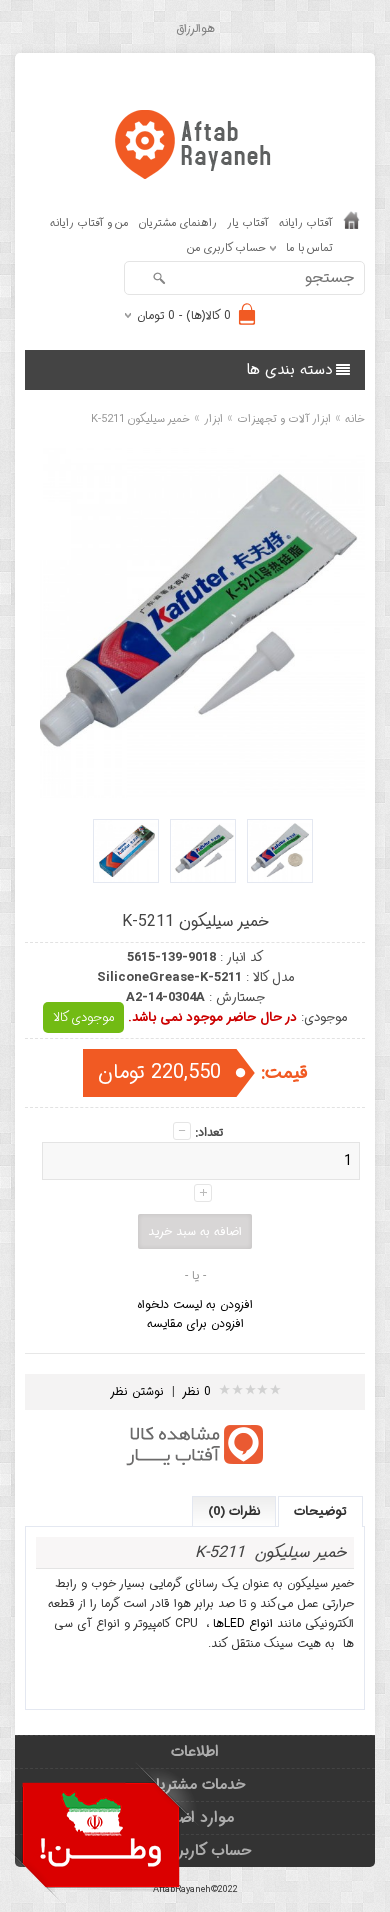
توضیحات (320, 1511)
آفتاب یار (248, 223)
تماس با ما (309, 248)
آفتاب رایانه (306, 223)
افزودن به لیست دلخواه (195, 1304)
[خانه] (351, 225)
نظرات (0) (234, 1511)
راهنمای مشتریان (178, 223)
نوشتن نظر (137, 1391)
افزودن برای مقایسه (195, 1323)
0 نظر (197, 1391)
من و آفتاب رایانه (89, 223)
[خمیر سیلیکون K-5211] (280, 851)
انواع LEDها (243, 1623)
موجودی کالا (83, 1017)
